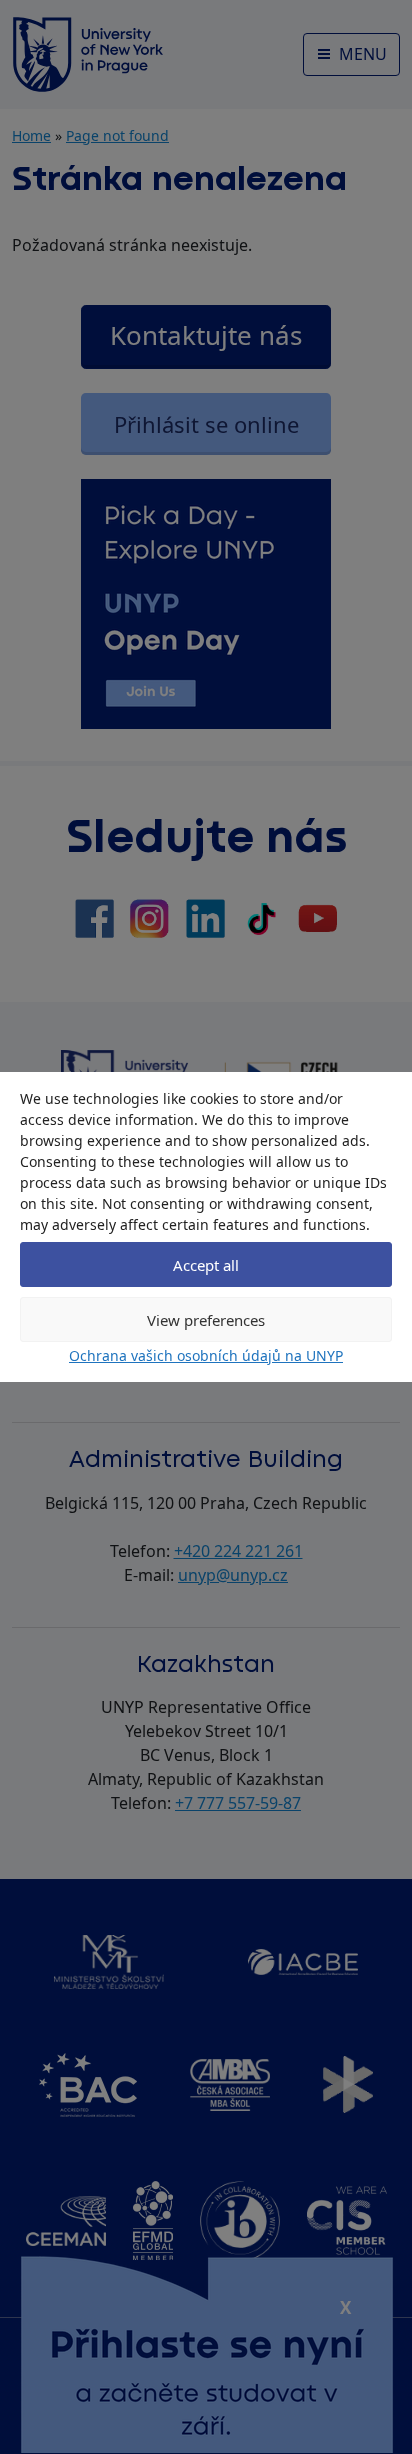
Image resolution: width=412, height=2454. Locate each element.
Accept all (206, 1265)
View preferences (206, 1320)
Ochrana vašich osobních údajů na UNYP (206, 1355)
